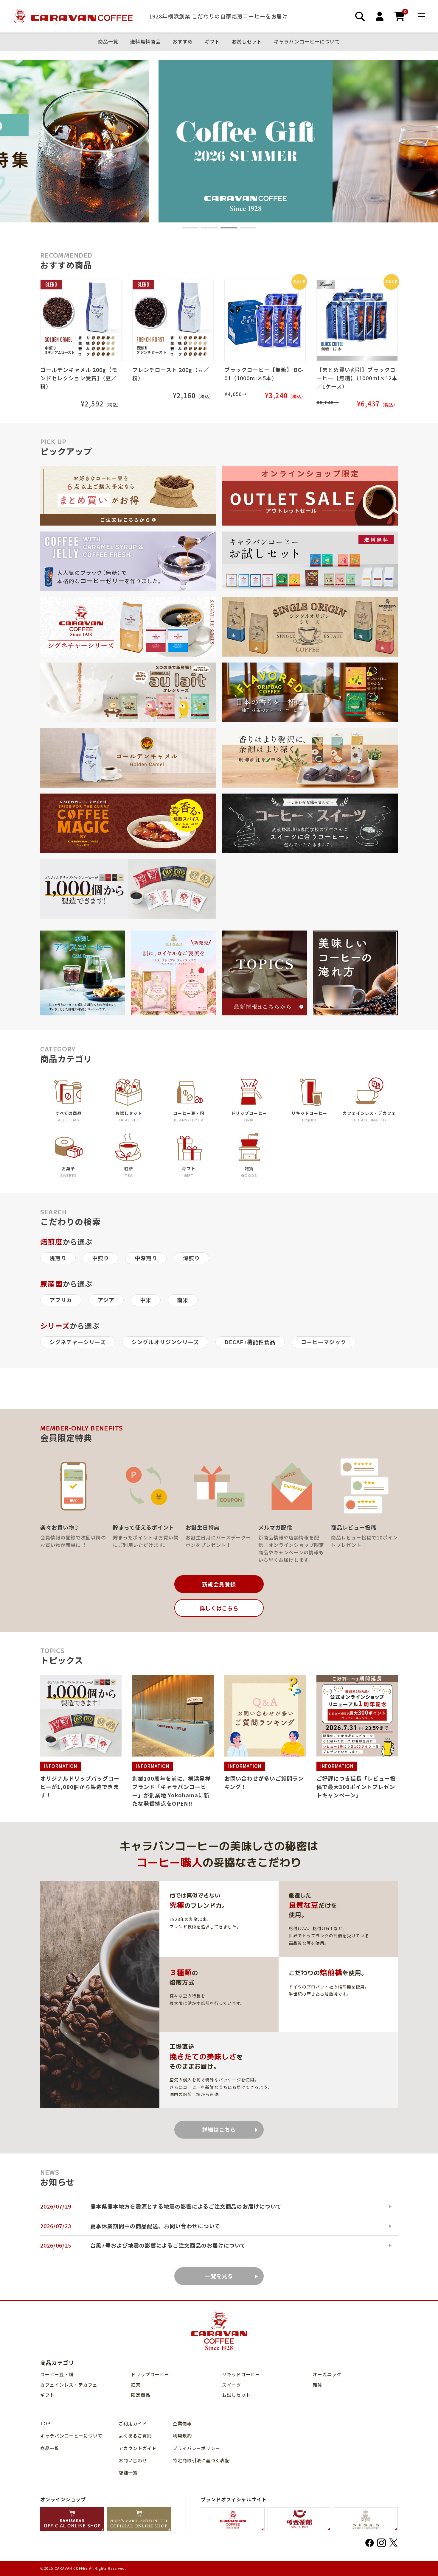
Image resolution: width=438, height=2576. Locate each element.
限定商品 (141, 2395)
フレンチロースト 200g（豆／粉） (171, 374)
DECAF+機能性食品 (250, 1342)
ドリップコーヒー (150, 2374)
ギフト (212, 42)
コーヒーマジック (324, 1342)
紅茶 (136, 2385)
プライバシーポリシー (197, 2448)
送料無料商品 (145, 42)
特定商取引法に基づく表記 (201, 2460)
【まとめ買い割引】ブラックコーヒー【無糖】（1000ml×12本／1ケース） (357, 378)
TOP (45, 2423)
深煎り (191, 1258)
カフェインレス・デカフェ (69, 2385)
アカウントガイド (138, 2448)
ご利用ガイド (133, 2423)
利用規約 (182, 2436)
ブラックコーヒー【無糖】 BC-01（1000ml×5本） (264, 374)
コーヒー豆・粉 (57, 2374)
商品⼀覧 (108, 42)
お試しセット (247, 42)
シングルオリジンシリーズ (165, 1342)
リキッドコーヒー (241, 2374)
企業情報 (182, 2423)
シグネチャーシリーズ (78, 1342)
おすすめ (183, 42)
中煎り (101, 1258)
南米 (183, 1300)
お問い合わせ (133, 2460)
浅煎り (58, 1258)
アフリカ (61, 1300)
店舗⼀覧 (128, 2473)
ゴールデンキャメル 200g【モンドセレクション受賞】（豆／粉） (79, 378)
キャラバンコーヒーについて (307, 42)
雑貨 (318, 2385)
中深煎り (146, 1258)
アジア (106, 1300)
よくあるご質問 (135, 2436)
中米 (146, 1300)
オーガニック (327, 2374)
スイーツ (232, 2385)
